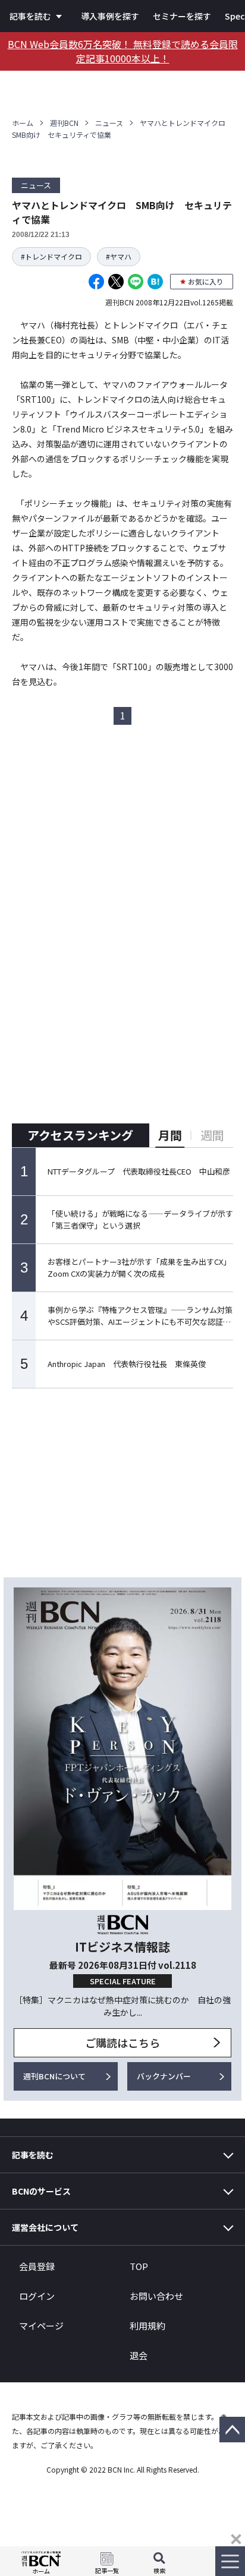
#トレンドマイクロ (51, 256)
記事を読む (30, 16)
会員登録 (37, 2266)
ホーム (23, 123)
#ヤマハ (119, 256)
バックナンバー (164, 2076)
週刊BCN (64, 123)
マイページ (41, 2326)
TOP (139, 2266)
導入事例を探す (110, 16)
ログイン (37, 2296)
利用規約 (147, 2326)
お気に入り (206, 281)
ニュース (109, 123)
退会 (139, 2355)
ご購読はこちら (122, 2043)
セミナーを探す (182, 16)
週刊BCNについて (54, 2076)
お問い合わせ (156, 2296)
